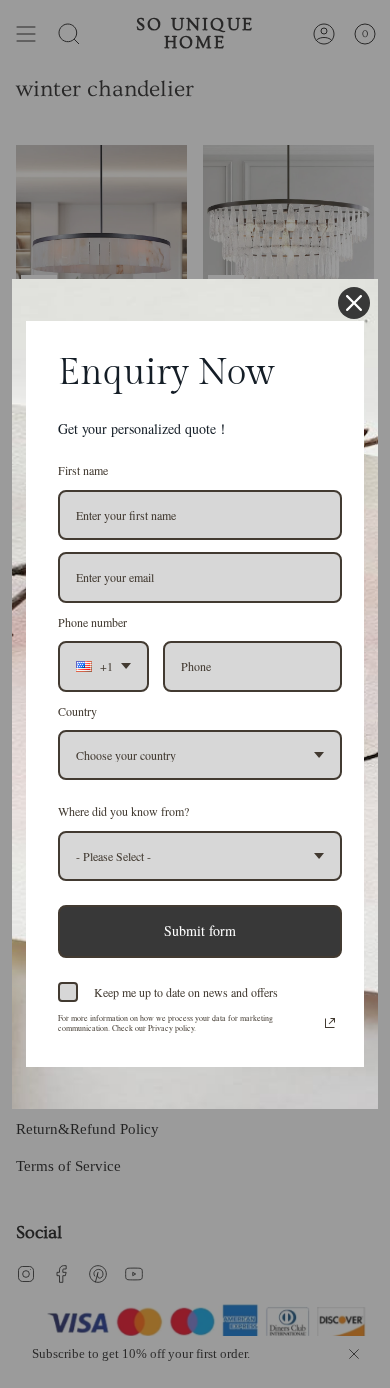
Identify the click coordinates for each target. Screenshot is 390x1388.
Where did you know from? (123, 811)
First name (83, 470)
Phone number (92, 622)
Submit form (200, 930)
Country (77, 711)
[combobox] (103, 666)
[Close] (354, 303)
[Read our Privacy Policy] (330, 1023)
